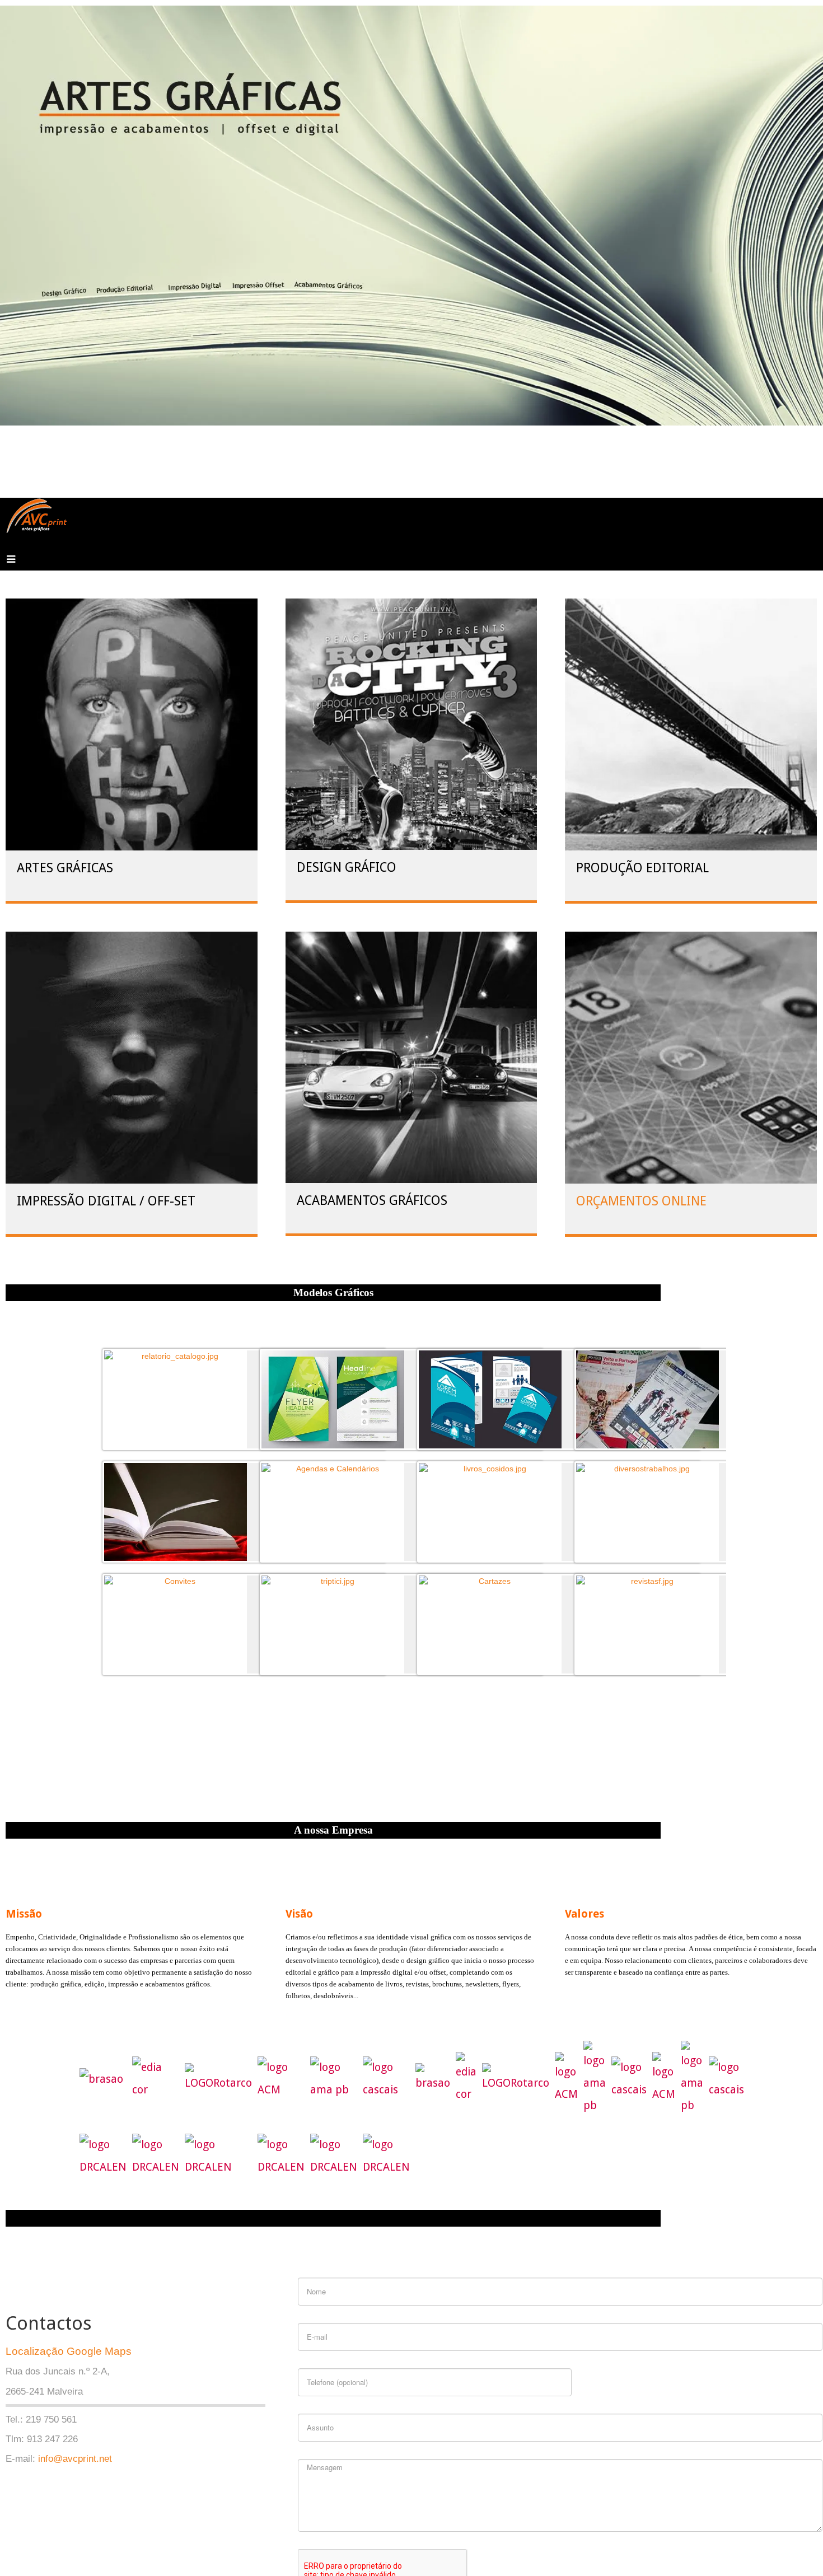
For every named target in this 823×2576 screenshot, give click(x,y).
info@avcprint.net (75, 2459)
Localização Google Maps (69, 2351)
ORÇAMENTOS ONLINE (640, 1201)
